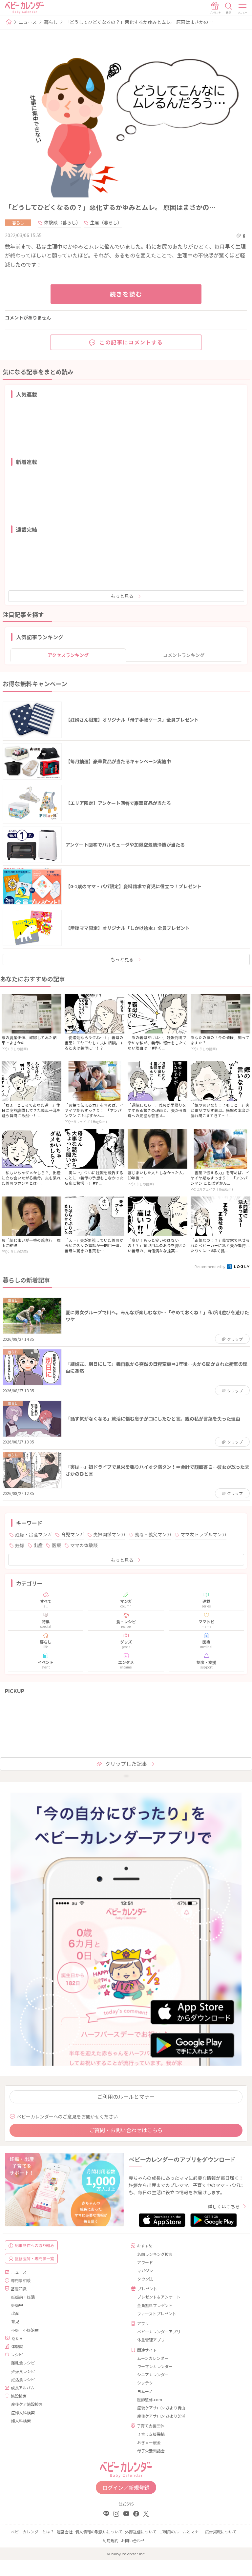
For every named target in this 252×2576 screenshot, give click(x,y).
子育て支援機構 (151, 2434)
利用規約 (111, 2540)
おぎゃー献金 (149, 2442)
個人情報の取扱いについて (99, 2532)
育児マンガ (73, 1534)
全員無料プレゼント (155, 2305)
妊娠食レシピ (23, 2371)
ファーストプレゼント (157, 2313)
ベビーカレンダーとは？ (32, 2532)
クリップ (235, 1339)
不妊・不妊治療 (25, 2330)
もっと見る (122, 596)
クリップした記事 (126, 1764)
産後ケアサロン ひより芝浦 (161, 2416)
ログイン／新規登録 (126, 2487)
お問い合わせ (133, 2540)
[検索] (229, 8)
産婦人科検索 (23, 2412)
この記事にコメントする (131, 342)
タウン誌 (145, 2279)
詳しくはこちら (224, 2206)
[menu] (243, 8)
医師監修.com (150, 2399)
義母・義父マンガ (153, 1534)
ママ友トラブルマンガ (203, 1534)
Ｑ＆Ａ (17, 2338)
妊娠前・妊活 (23, 2297)
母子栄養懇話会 (151, 2451)
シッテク (145, 2383)
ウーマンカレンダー (155, 2366)
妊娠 (20, 1545)
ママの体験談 (84, 1545)
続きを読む (126, 294)
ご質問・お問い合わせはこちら (126, 2130)
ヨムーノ (145, 2391)
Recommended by (210, 1266)
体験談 (17, 2346)
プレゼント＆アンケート (159, 2297)
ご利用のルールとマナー (126, 2096)
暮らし (51, 22)
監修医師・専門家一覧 (34, 2258)
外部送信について (141, 2532)
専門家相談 (21, 2280)
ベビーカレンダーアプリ (159, 2331)
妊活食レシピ (23, 2379)
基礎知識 (19, 2289)
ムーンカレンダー (153, 2358)
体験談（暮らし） (62, 222)
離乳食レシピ (23, 2363)
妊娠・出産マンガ (33, 1534)
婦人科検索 (21, 2421)
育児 (15, 2321)
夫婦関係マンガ (109, 1534)
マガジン (145, 2270)
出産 (38, 1545)
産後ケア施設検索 (27, 2404)
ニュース (28, 22)
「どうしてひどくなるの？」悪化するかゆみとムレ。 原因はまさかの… (139, 22)
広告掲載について (221, 2532)
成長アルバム (23, 2388)
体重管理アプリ (151, 2340)
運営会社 (65, 2532)
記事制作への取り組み (34, 2245)
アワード (145, 2262)
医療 (56, 1545)
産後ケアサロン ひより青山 (161, 2408)
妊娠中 (17, 2305)
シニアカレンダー (153, 2374)
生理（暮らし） (106, 222)
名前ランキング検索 (155, 2254)
